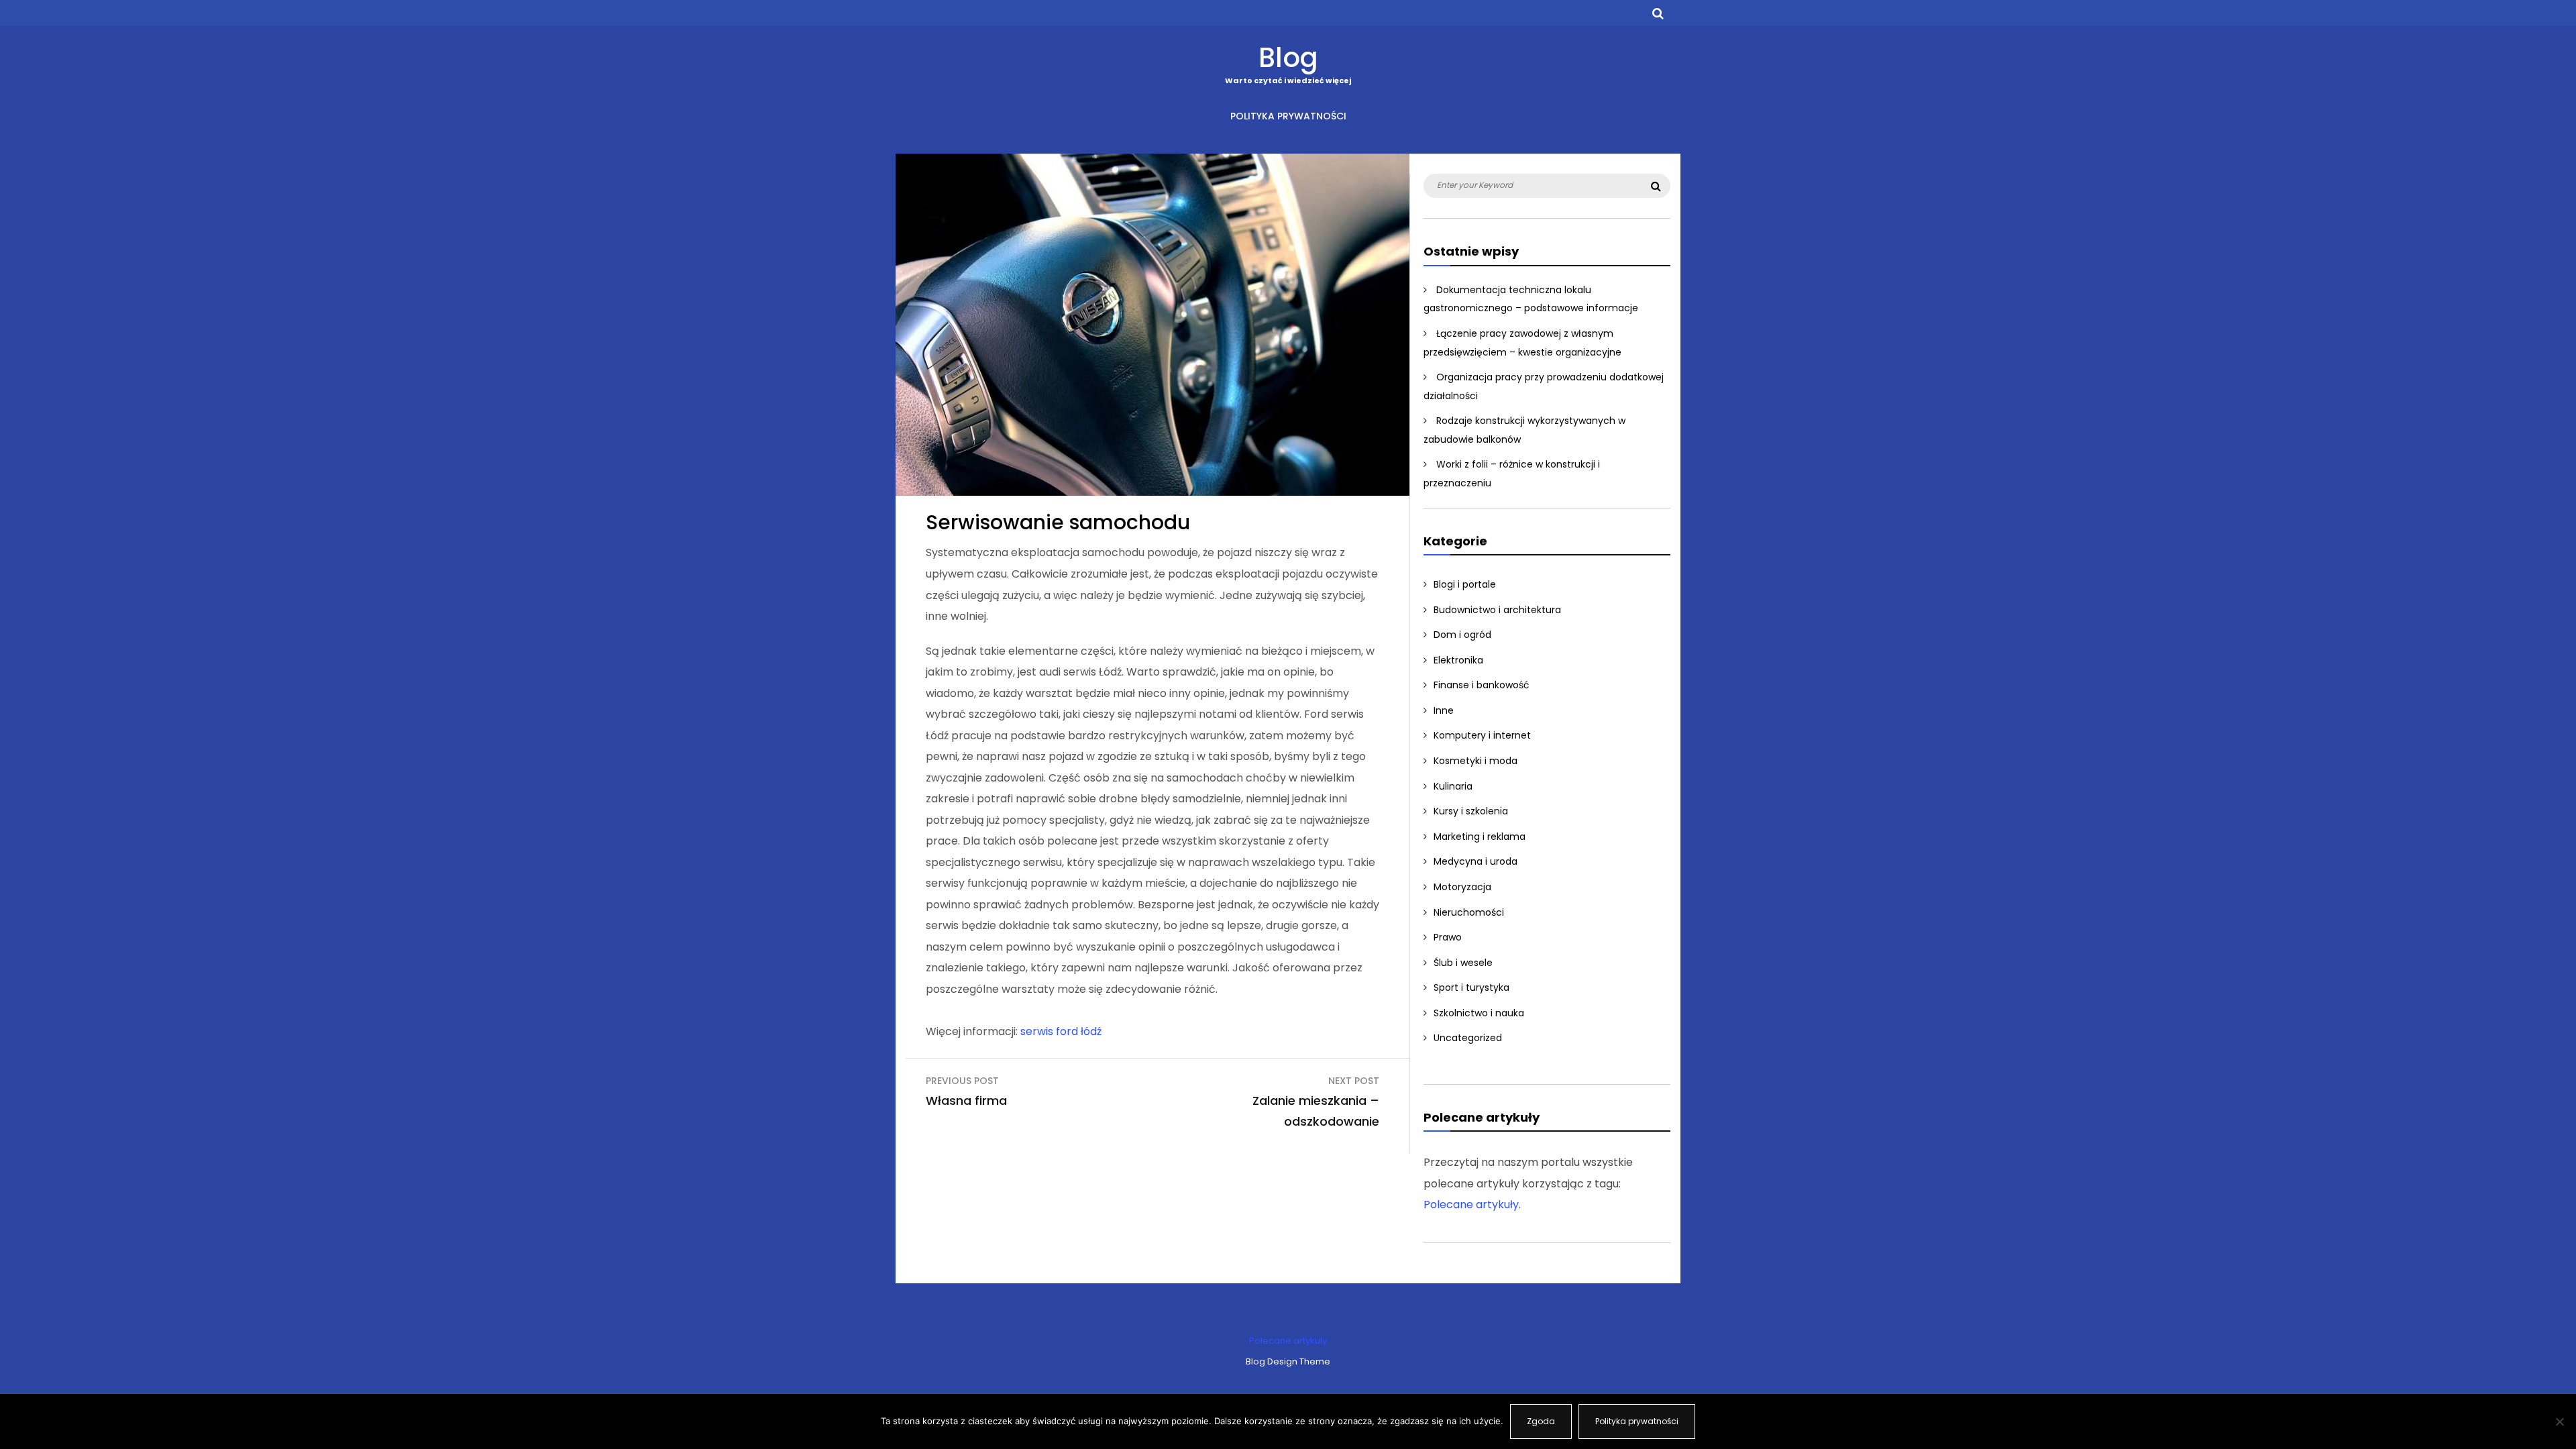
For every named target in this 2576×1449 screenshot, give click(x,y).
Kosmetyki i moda (1475, 761)
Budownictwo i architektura (1497, 610)
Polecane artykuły (1471, 1204)
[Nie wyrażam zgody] (2559, 1421)
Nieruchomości (1469, 912)
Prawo (1448, 937)
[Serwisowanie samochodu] (1152, 492)
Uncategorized (1468, 1038)
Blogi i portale (1465, 584)
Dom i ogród (1462, 635)
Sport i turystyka (1471, 987)
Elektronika (1458, 660)
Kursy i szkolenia (1471, 811)
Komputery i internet (1482, 735)
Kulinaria (1453, 786)
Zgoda (1541, 1421)
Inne (1444, 710)
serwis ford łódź (1061, 1031)
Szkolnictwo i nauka (1479, 1013)
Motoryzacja (1462, 887)
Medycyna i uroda (1475, 861)
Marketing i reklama (1480, 837)
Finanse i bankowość (1482, 685)
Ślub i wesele (1463, 963)
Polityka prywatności (1288, 116)
